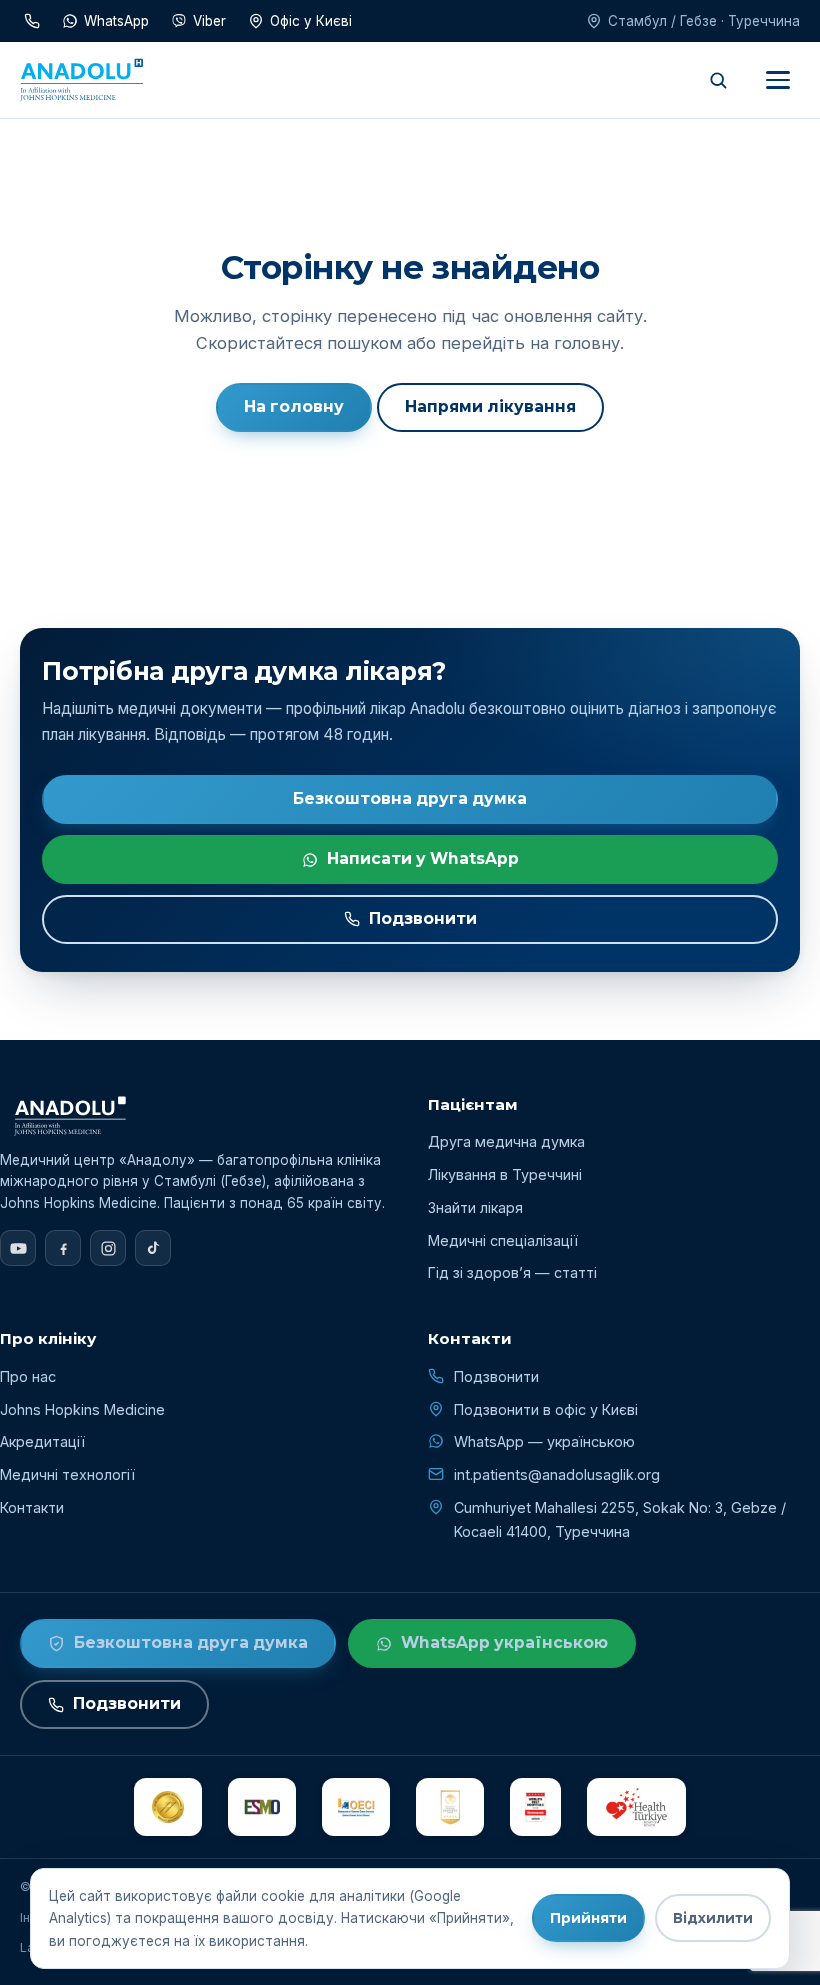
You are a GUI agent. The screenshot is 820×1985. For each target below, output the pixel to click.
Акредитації (42, 1441)
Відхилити (713, 1918)
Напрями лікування (490, 406)
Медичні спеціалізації (503, 1240)
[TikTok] (153, 1248)
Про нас (28, 1376)
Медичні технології (67, 1474)
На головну (294, 406)
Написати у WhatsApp (423, 858)
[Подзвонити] (32, 21)
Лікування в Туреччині (505, 1174)
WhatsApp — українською (544, 1441)
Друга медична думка (506, 1141)
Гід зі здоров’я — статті (512, 1272)
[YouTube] (18, 1248)
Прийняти (588, 1918)
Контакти (32, 1507)
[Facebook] (63, 1248)
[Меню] (778, 80)
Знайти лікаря (475, 1207)
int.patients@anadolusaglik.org (557, 1474)
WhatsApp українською (504, 1642)
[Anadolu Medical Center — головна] (81, 80)
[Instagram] (108, 1248)
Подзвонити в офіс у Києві (546, 1409)
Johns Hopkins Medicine (82, 1409)
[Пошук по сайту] (718, 80)
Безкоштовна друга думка (410, 798)
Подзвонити (423, 918)
